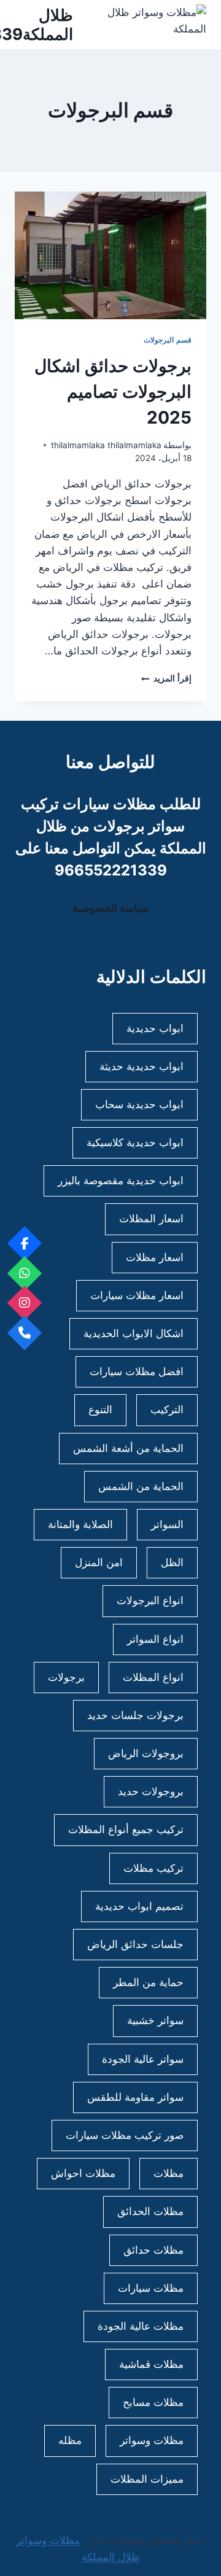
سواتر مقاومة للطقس (135, 2097)
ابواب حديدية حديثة (142, 1066)
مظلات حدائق (153, 2250)
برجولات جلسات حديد (135, 1715)
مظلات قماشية (151, 2364)
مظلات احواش (83, 2173)
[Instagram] (25, 1303)
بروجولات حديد (151, 1791)
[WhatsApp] (25, 1273)
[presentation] (110, 255)
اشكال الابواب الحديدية (134, 1333)
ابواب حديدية (155, 1028)
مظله (70, 2440)
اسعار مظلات (155, 1257)
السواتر (167, 1524)
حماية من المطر (148, 1982)
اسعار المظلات (151, 1219)
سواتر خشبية (155, 2020)
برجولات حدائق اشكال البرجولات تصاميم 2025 (113, 392)
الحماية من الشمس (141, 1486)
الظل (172, 1562)
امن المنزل (99, 1562)
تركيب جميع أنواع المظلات (126, 1829)
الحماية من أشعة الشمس (128, 1448)
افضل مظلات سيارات (137, 1371)
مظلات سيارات (151, 2288)
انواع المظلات (153, 1677)
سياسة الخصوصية (110, 908)
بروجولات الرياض (146, 1753)
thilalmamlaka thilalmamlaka (106, 445)
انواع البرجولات (150, 1600)
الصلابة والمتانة (80, 1524)
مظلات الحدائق (150, 2211)
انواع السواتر (155, 1639)
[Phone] (25, 1333)
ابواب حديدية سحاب (139, 1104)
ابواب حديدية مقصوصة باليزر (121, 1181)
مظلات (169, 2173)
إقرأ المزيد (166, 678)
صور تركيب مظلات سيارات (125, 2135)
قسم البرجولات (168, 340)
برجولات (66, 1677)
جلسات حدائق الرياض (135, 1944)
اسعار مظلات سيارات (137, 1295)
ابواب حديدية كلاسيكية (135, 1143)
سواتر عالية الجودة (143, 2059)
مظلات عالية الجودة (141, 2326)
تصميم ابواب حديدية (139, 1906)
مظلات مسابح (153, 2402)
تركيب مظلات (153, 1868)
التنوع (100, 1410)
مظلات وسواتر (152, 2440)
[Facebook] (25, 1243)
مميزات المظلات (147, 2479)
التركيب (167, 1410)
